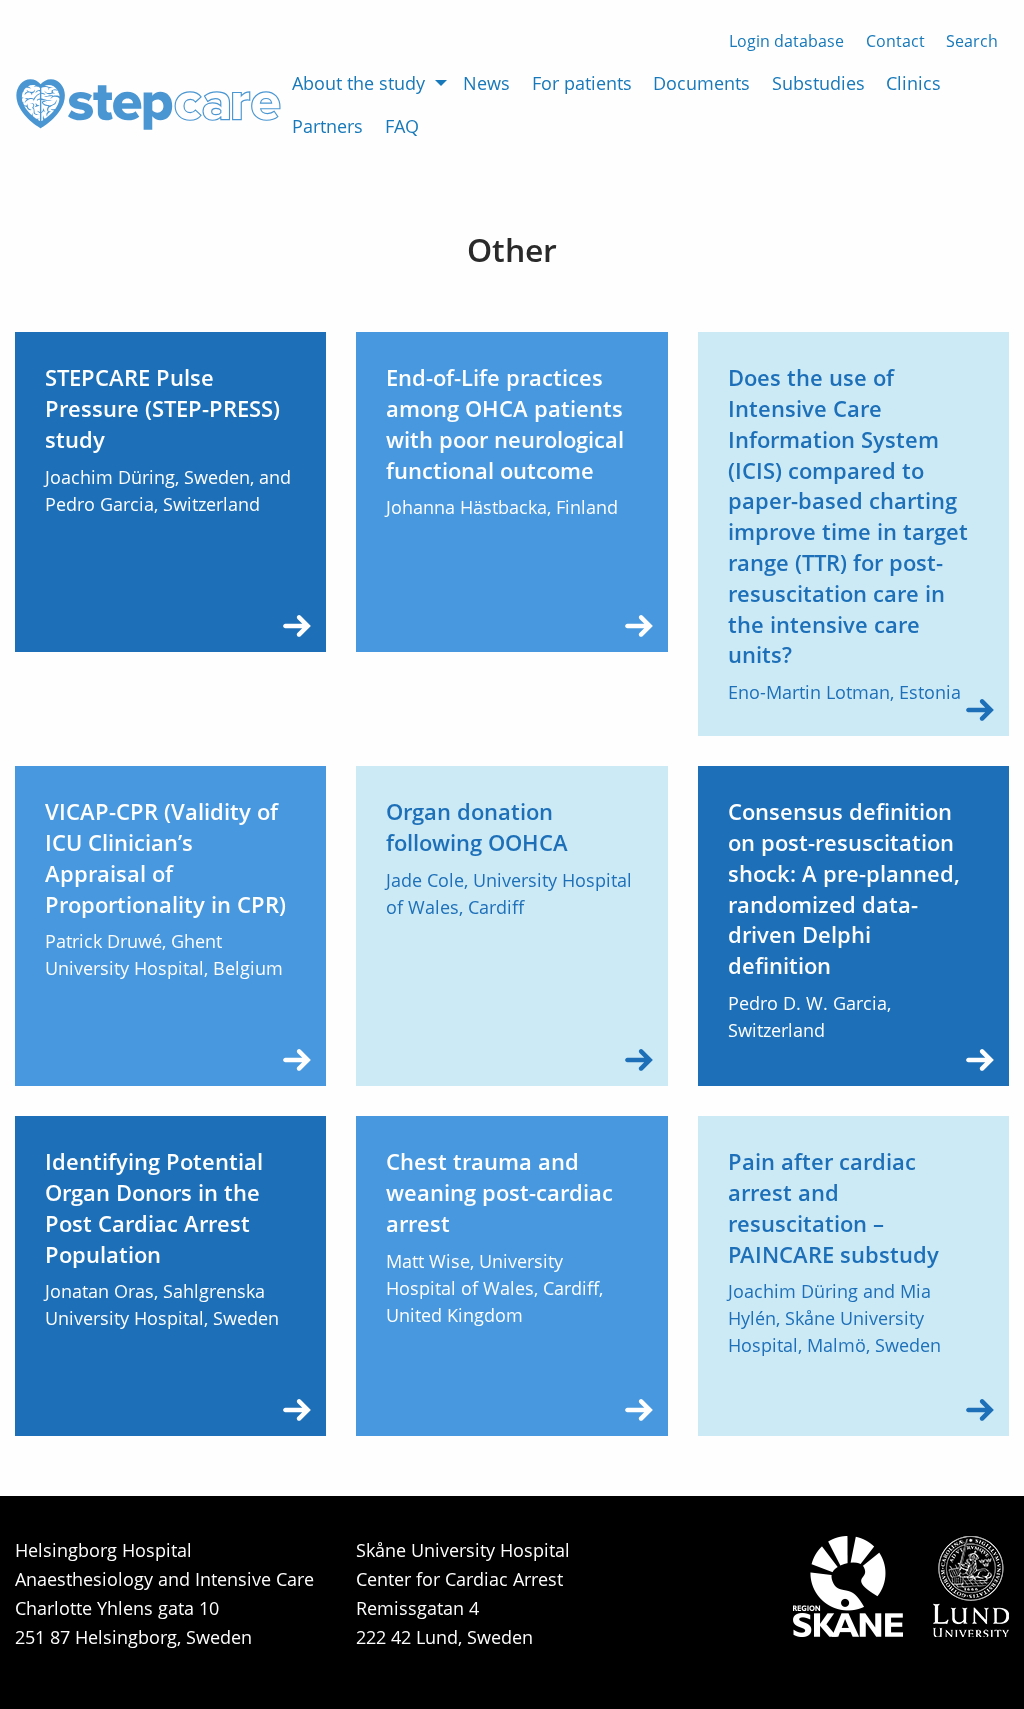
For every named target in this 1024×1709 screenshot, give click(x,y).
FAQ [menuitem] (402, 126)
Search (972, 41)
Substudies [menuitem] (818, 83)
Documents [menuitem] (701, 83)
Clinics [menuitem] (913, 83)
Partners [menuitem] (327, 126)
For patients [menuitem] (582, 83)
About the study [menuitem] (358, 83)
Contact (895, 41)
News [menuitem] (486, 83)
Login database (786, 41)
